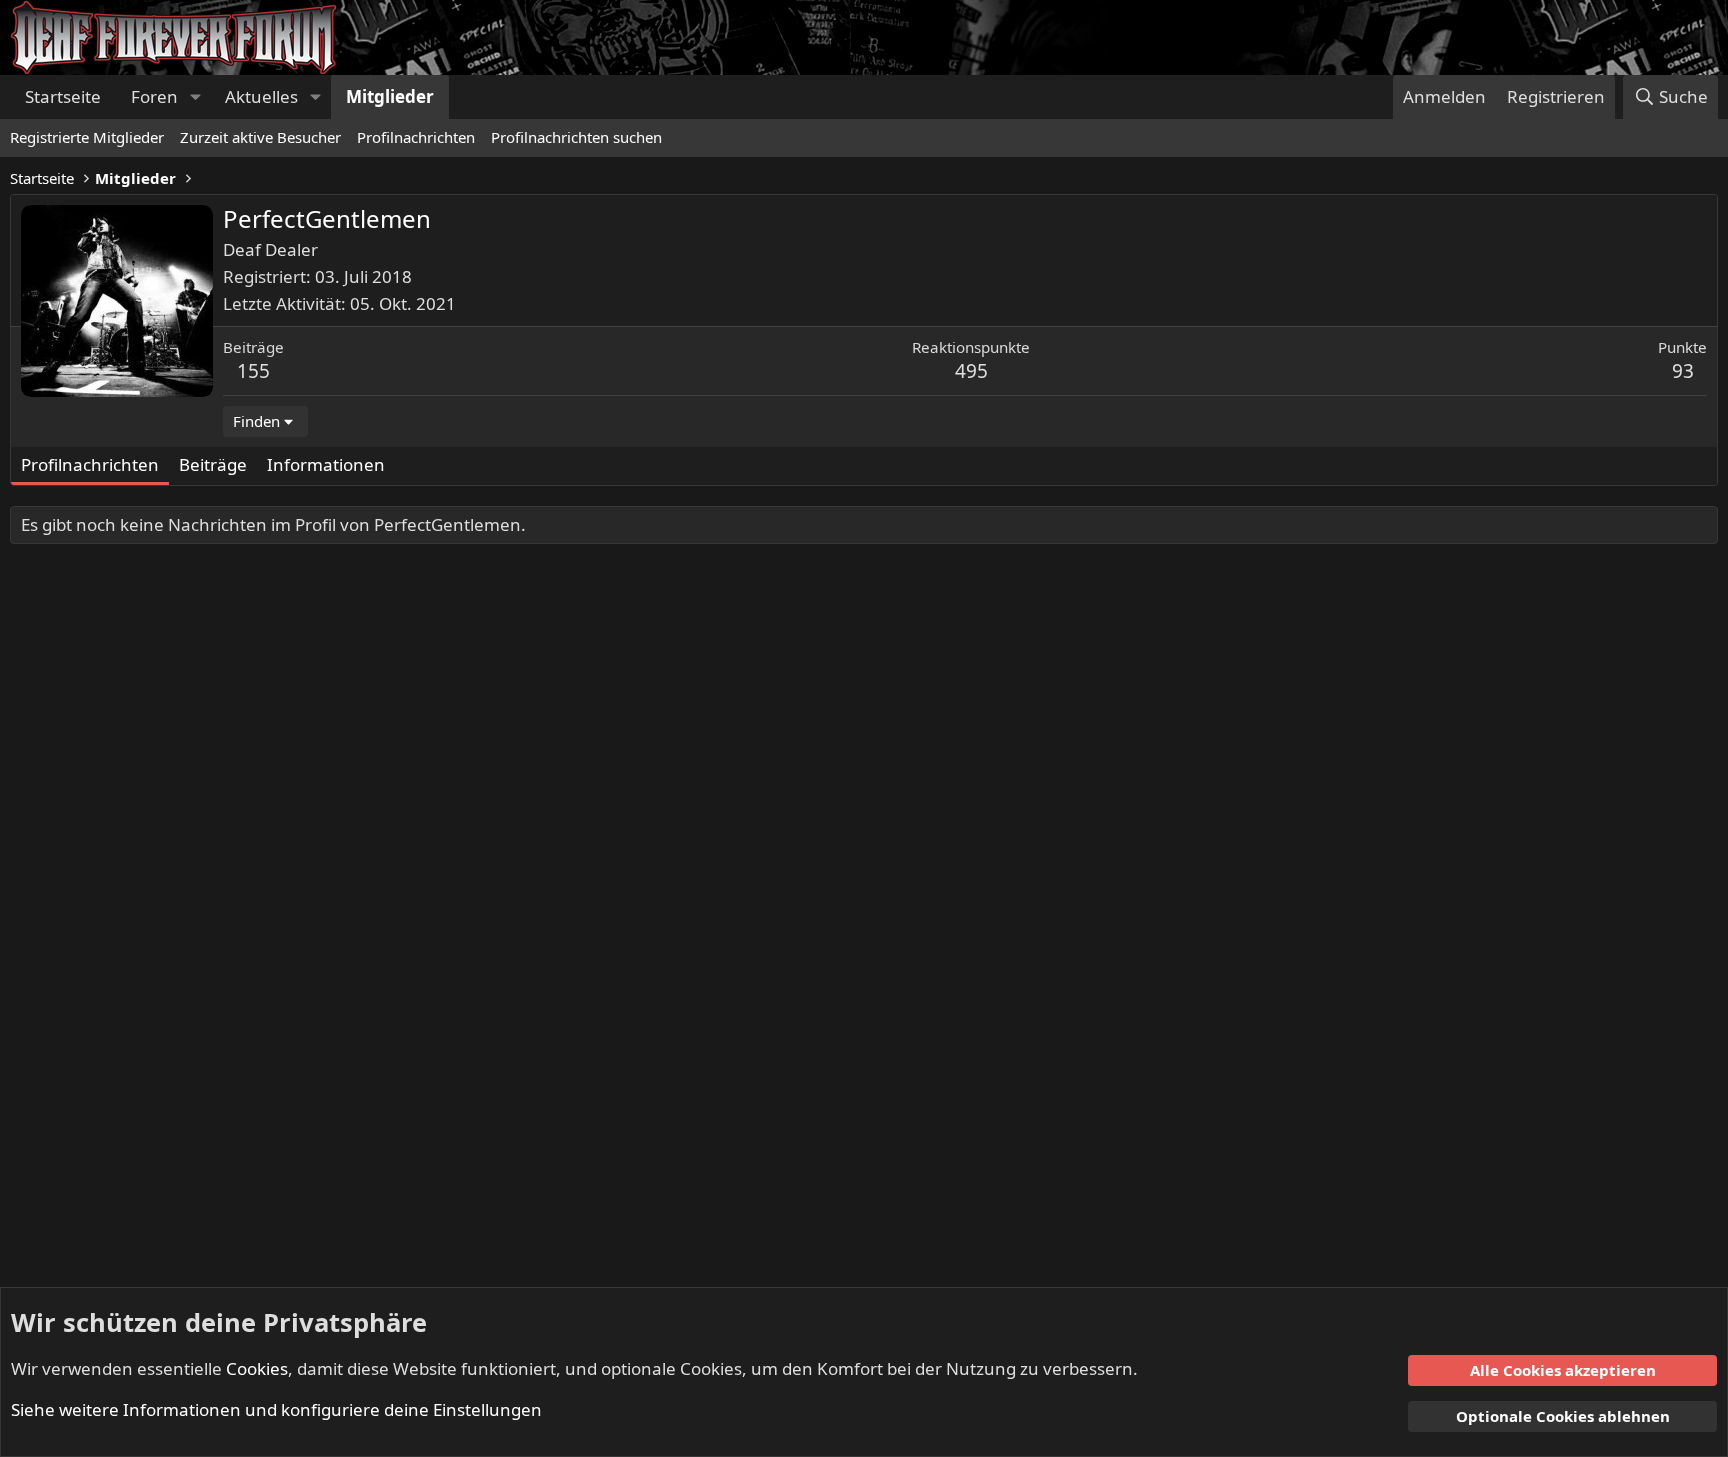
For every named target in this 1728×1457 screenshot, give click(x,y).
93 (1683, 371)
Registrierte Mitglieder (87, 137)
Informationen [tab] (326, 464)
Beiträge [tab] (213, 464)
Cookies (257, 1368)
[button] (195, 97)
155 (253, 371)
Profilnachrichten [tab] (90, 464)
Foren (154, 96)
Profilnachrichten (416, 137)
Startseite (63, 96)
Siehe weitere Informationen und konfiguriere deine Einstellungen (276, 1409)
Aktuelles (261, 96)
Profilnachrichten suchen (576, 137)
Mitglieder (390, 96)
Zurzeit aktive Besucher (260, 137)
